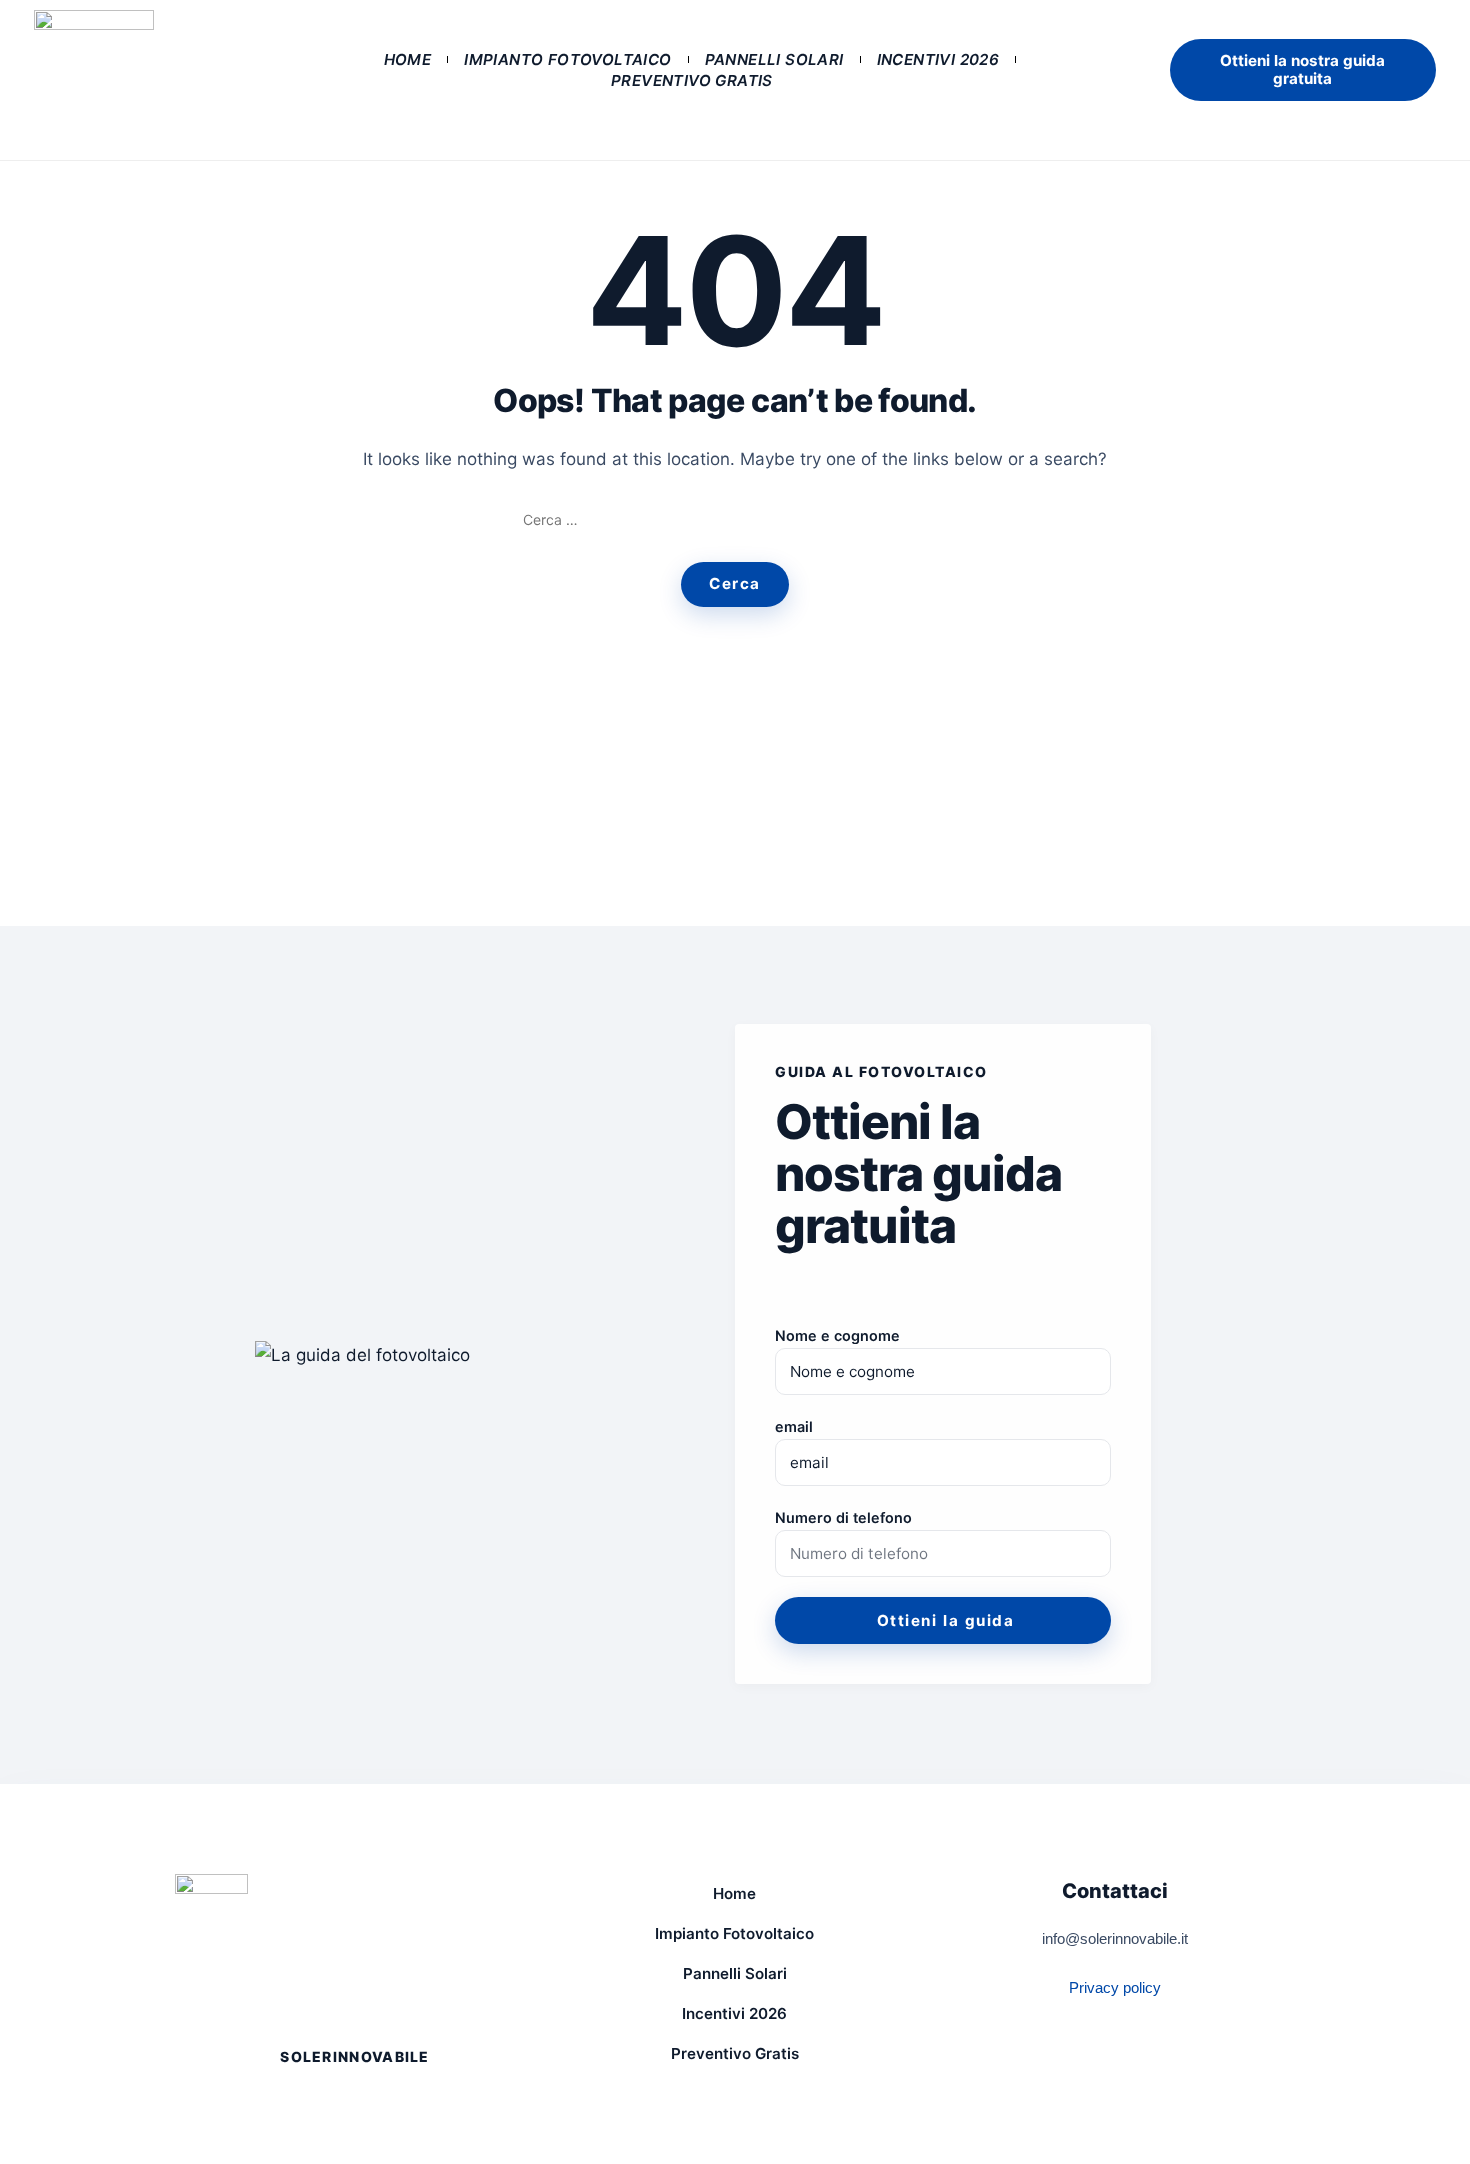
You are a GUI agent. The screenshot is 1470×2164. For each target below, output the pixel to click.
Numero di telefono (843, 1517)
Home (408, 59)
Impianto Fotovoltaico (567, 59)
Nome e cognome (837, 1335)
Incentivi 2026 (938, 59)
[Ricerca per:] (735, 520)
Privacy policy (1115, 1987)
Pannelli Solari (774, 59)
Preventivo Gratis (692, 80)
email (794, 1426)
